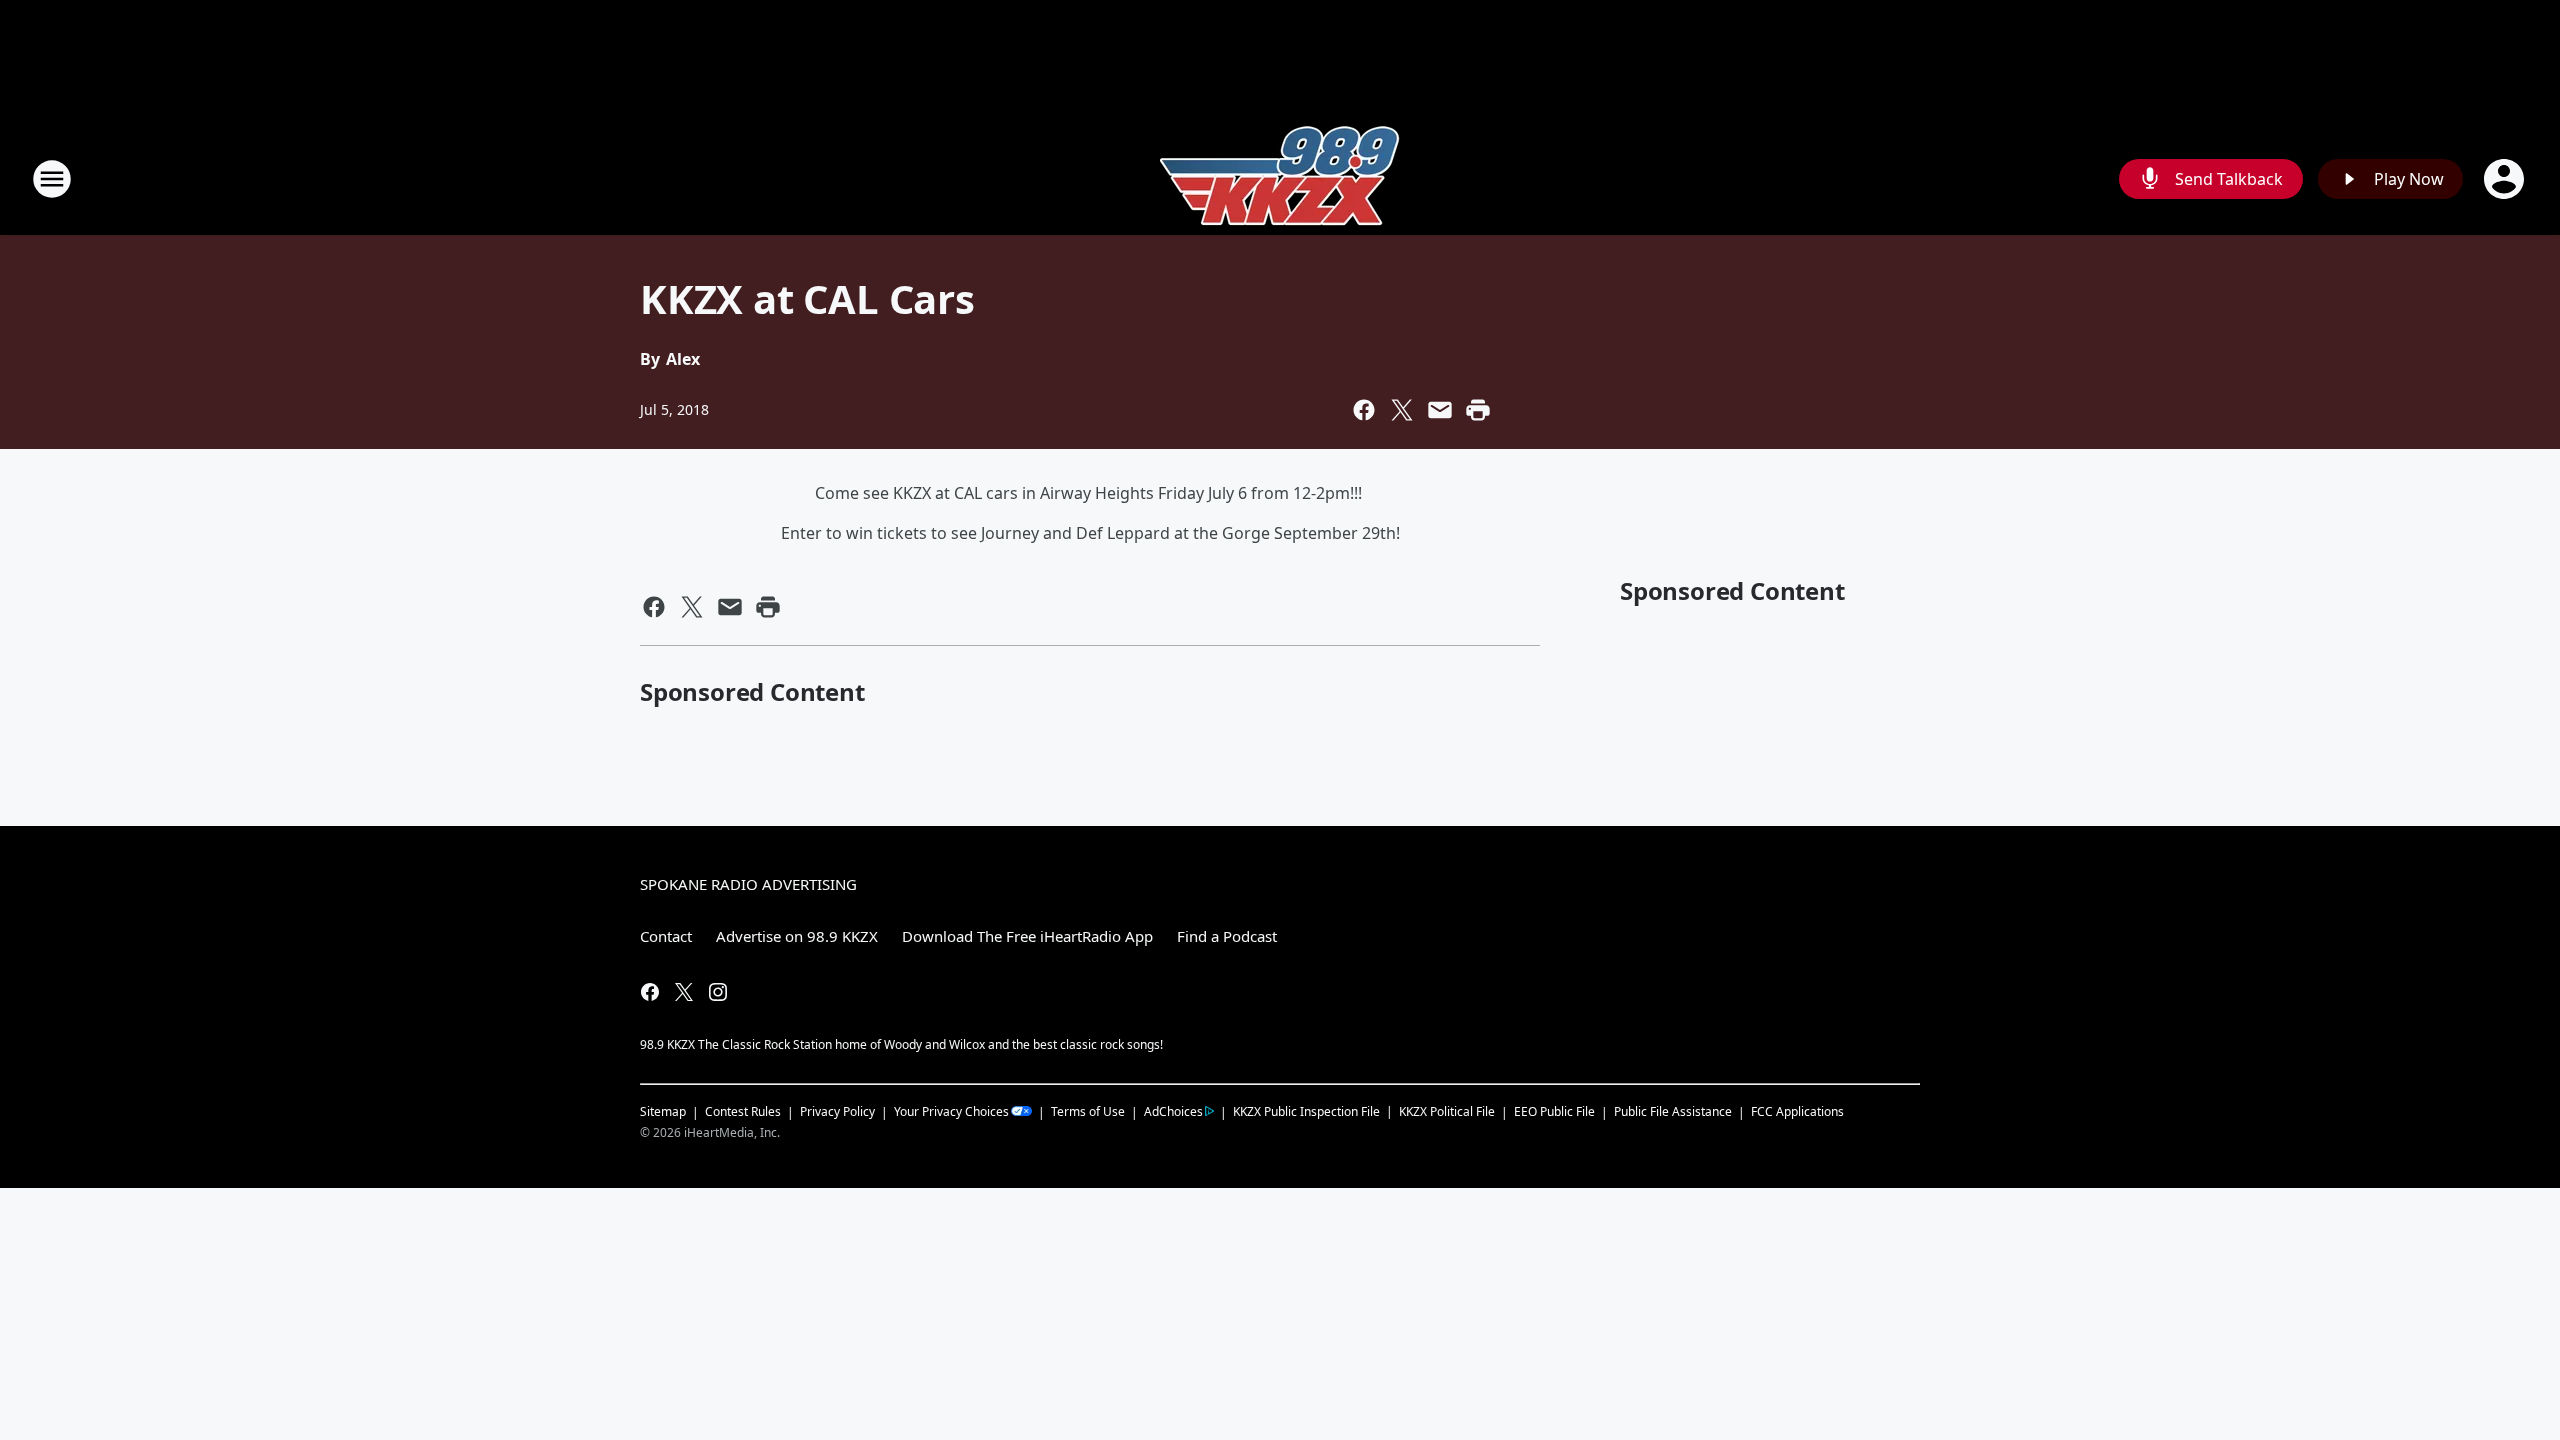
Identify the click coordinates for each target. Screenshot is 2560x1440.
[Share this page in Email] (1440, 410)
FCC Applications (1797, 1111)
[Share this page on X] (1402, 410)
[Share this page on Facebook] (1364, 410)
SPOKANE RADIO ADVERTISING (748, 884)
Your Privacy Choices (951, 1111)
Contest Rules (743, 1111)
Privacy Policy (837, 1111)
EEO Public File (1554, 1111)
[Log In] (2506, 179)
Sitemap (663, 1111)
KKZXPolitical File (1447, 1111)
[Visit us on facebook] (650, 992)
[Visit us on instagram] (718, 992)
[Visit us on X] (684, 992)
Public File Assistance (1673, 1111)
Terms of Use (1088, 1111)
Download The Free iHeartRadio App (1027, 936)
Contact (666, 936)
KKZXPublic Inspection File (1306, 1111)
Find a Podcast (1227, 936)
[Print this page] (1478, 410)
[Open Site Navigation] (52, 179)
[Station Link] (1280, 178)
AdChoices (1173, 1111)
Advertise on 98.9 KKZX (797, 936)
